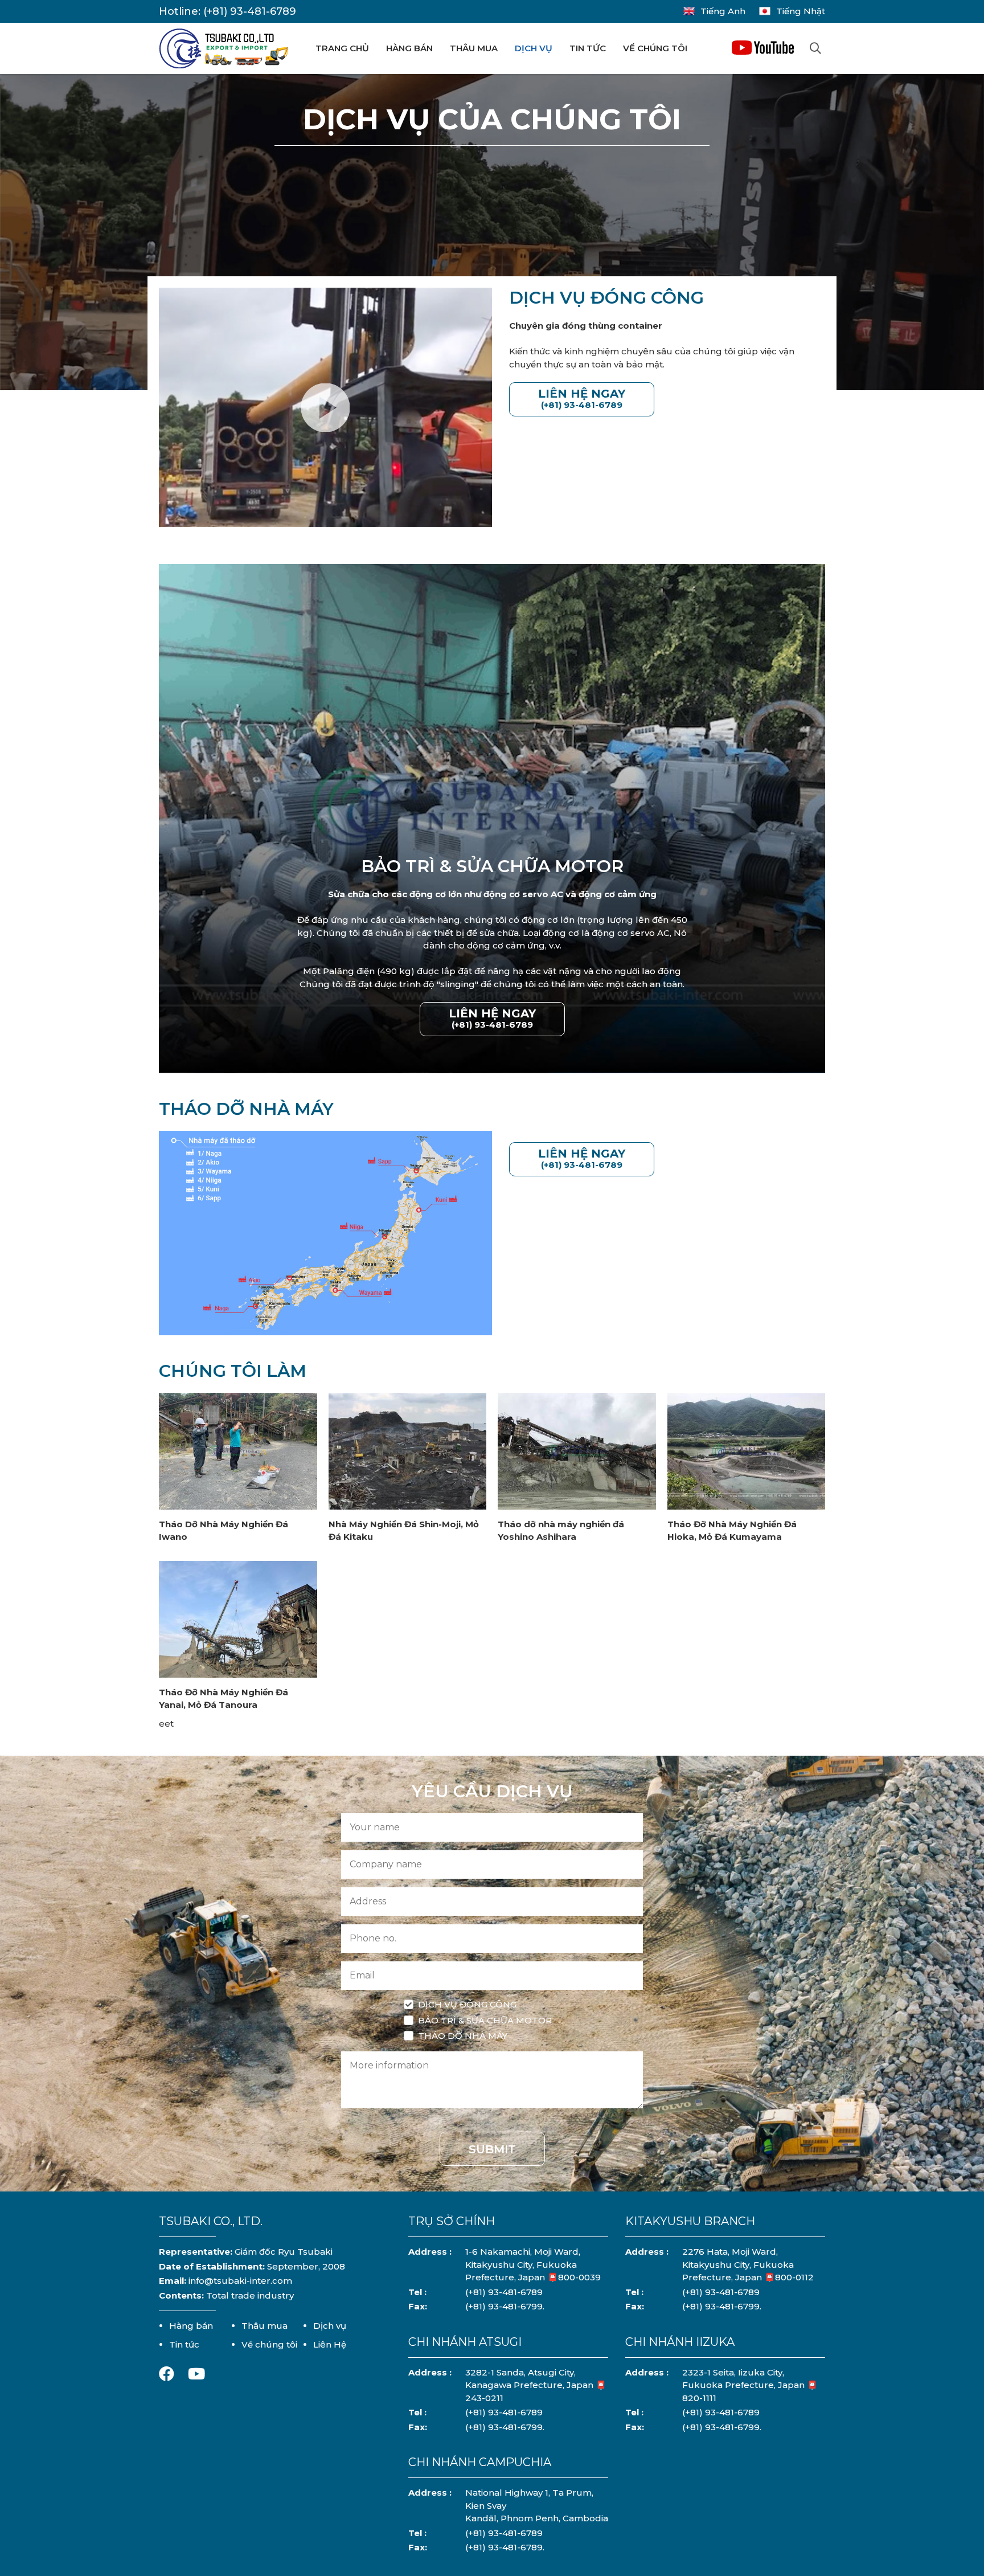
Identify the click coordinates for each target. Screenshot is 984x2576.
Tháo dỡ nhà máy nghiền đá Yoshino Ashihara (561, 1531)
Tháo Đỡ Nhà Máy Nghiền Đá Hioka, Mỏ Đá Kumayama (732, 1531)
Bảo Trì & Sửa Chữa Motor (485, 2020)
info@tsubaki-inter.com (240, 2281)
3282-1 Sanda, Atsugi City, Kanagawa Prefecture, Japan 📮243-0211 (536, 2385)
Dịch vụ (534, 48)
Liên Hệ (330, 2344)
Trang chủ (342, 48)
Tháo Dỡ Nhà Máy (463, 2036)
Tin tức (588, 48)
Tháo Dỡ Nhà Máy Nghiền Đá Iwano (224, 1531)
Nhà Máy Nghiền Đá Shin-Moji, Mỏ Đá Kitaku (404, 1531)
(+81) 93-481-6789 (250, 11)
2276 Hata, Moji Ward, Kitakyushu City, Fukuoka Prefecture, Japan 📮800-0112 (748, 2264)
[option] (492, 819)
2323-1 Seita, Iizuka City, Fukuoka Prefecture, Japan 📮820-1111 (750, 2385)
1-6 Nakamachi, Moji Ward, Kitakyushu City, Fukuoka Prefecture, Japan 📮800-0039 (533, 2264)
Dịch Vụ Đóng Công (467, 2004)
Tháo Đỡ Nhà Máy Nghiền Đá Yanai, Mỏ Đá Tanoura (224, 1699)
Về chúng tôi (655, 48)
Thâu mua (474, 48)
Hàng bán (409, 48)
